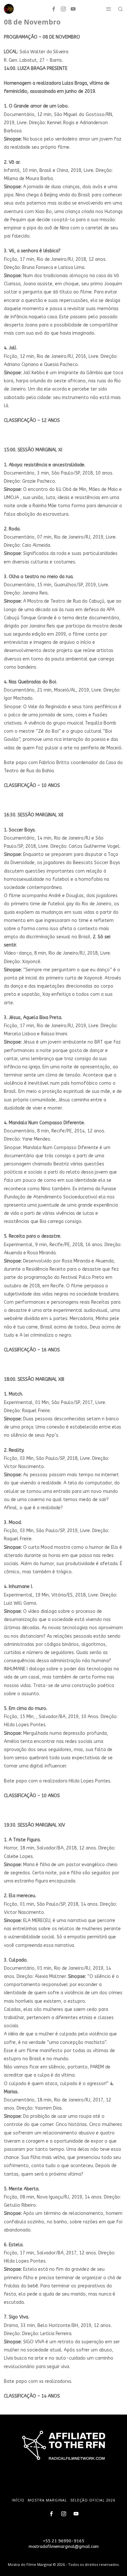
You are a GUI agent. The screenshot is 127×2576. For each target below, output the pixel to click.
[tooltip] (54, 9)
